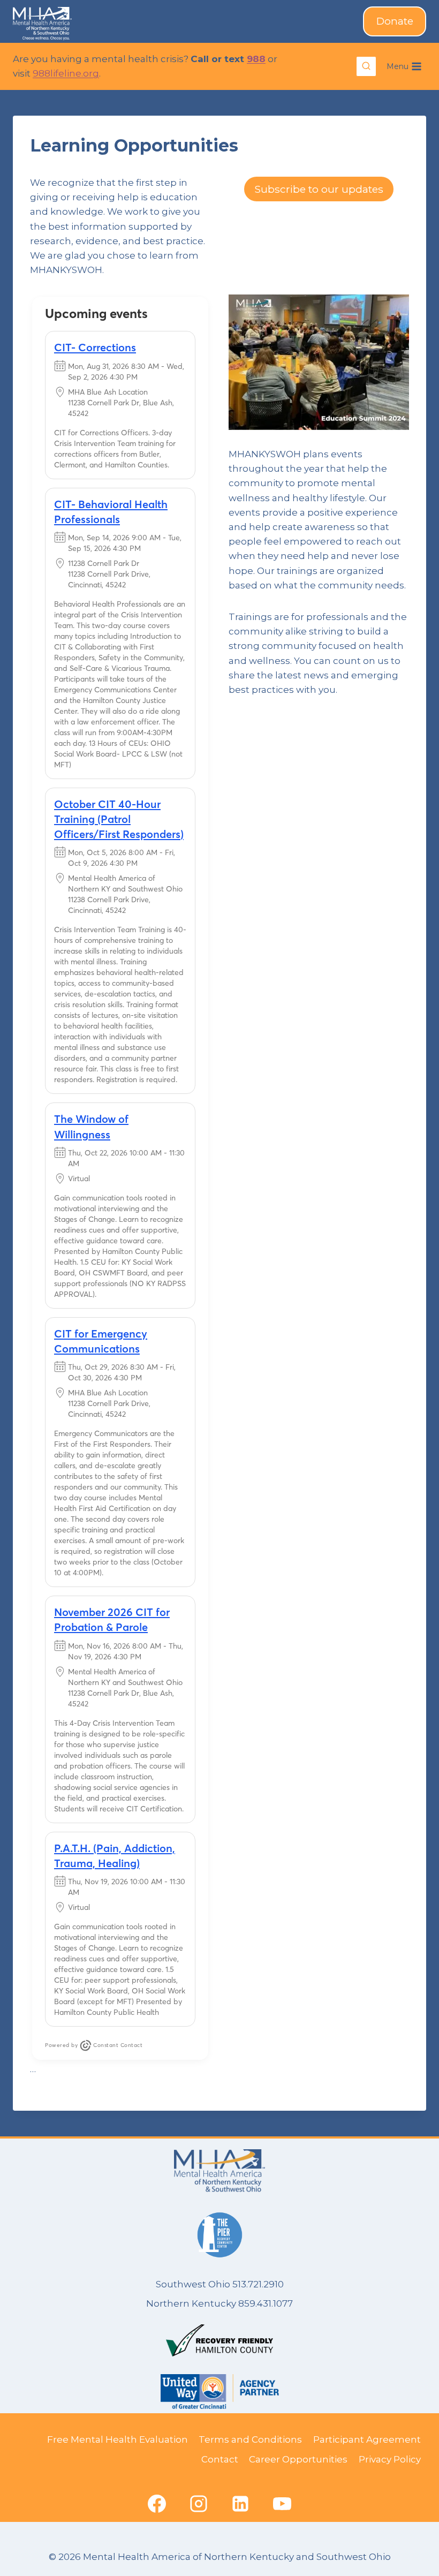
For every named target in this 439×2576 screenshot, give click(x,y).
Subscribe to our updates (319, 189)
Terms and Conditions (250, 2439)
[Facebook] (157, 2504)
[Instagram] (199, 2504)
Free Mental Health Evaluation (118, 2439)
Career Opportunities (298, 2459)
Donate (395, 21)
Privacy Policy (390, 2459)
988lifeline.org (66, 73)
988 (256, 59)
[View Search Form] (366, 66)
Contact (220, 2459)
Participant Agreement (367, 2439)
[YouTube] (282, 2504)
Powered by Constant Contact (94, 2045)
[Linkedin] (240, 2504)
